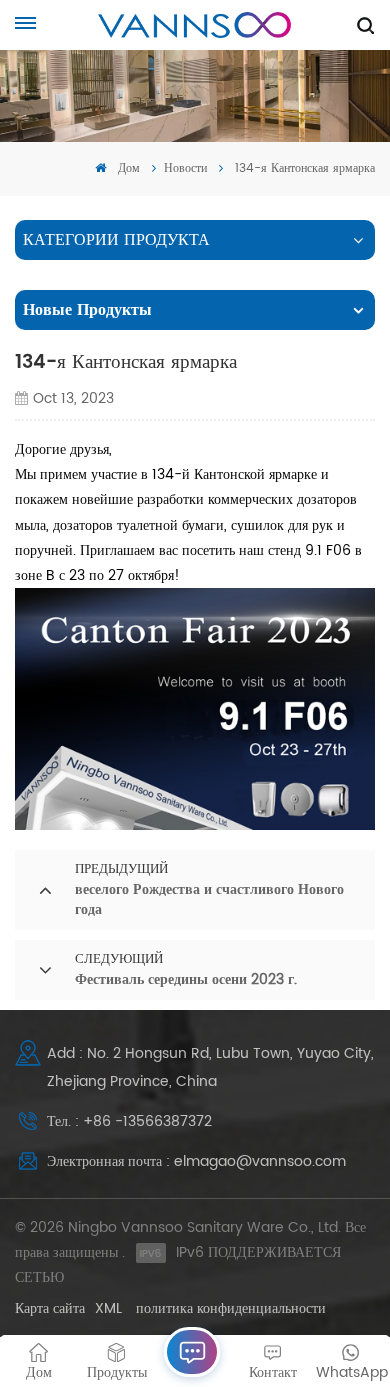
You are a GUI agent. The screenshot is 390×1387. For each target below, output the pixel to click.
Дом (127, 168)
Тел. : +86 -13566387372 (129, 1121)
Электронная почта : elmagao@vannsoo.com (196, 1161)
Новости (185, 168)
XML (108, 1308)
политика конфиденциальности (231, 1308)
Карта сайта (50, 1308)
